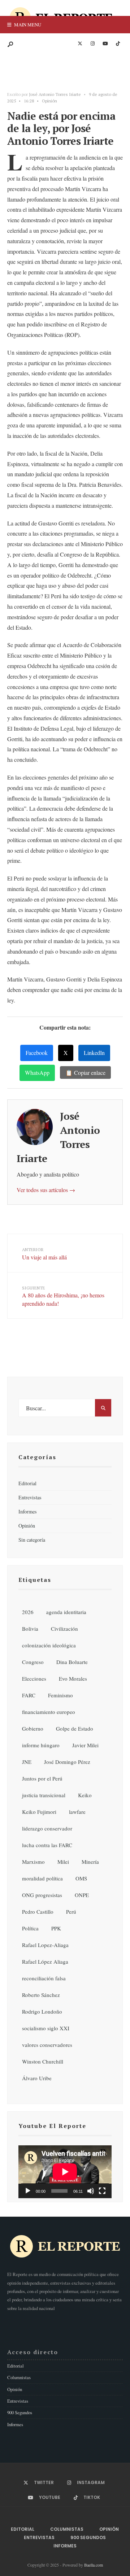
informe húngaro (41, 1745)
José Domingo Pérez (67, 1762)
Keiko (85, 1795)
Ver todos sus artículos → (46, 1190)
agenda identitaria (66, 1612)
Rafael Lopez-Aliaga (45, 1945)
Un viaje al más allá (44, 1254)
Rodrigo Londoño (42, 2011)
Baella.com (94, 2565)
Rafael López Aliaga (45, 1961)
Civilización (64, 1629)
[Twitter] (80, 44)
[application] (65, 2172)
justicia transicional (44, 1795)
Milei (63, 1862)
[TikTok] (118, 44)
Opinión (49, 101)
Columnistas (19, 2377)
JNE (27, 1762)
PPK (56, 1928)
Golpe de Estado (75, 1728)
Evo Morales (73, 1678)
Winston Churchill (43, 2061)
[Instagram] (92, 44)
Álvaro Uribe (37, 2078)
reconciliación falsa (44, 1978)
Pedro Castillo (38, 1912)
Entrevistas (30, 1497)
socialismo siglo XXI (46, 2028)
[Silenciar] (91, 2191)
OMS (81, 1878)
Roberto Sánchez (41, 1995)
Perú (71, 1912)
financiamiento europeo (49, 1712)
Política (30, 1928)
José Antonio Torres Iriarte (55, 94)
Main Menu (27, 25)
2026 (28, 1612)
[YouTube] (105, 44)
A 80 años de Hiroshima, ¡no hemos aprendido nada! (63, 1296)
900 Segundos (20, 2412)
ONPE (82, 1895)
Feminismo (60, 1695)
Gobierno (33, 1728)
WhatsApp (37, 1072)
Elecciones (34, 1678)
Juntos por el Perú (42, 1778)
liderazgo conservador (47, 1828)
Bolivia (30, 1629)
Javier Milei (85, 1745)
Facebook (37, 1053)
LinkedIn (94, 1053)
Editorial (27, 1483)
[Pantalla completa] (102, 2191)
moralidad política (42, 1878)
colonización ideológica (49, 1645)
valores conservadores (47, 2045)
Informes (28, 1511)
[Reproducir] (28, 2191)
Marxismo (33, 1862)
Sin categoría (32, 1540)
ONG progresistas (42, 1895)
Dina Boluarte (72, 1662)
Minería (90, 1862)
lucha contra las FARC (47, 1845)
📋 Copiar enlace (85, 1072)
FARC (29, 1695)
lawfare (77, 1812)
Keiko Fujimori (39, 1812)
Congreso (33, 1662)
